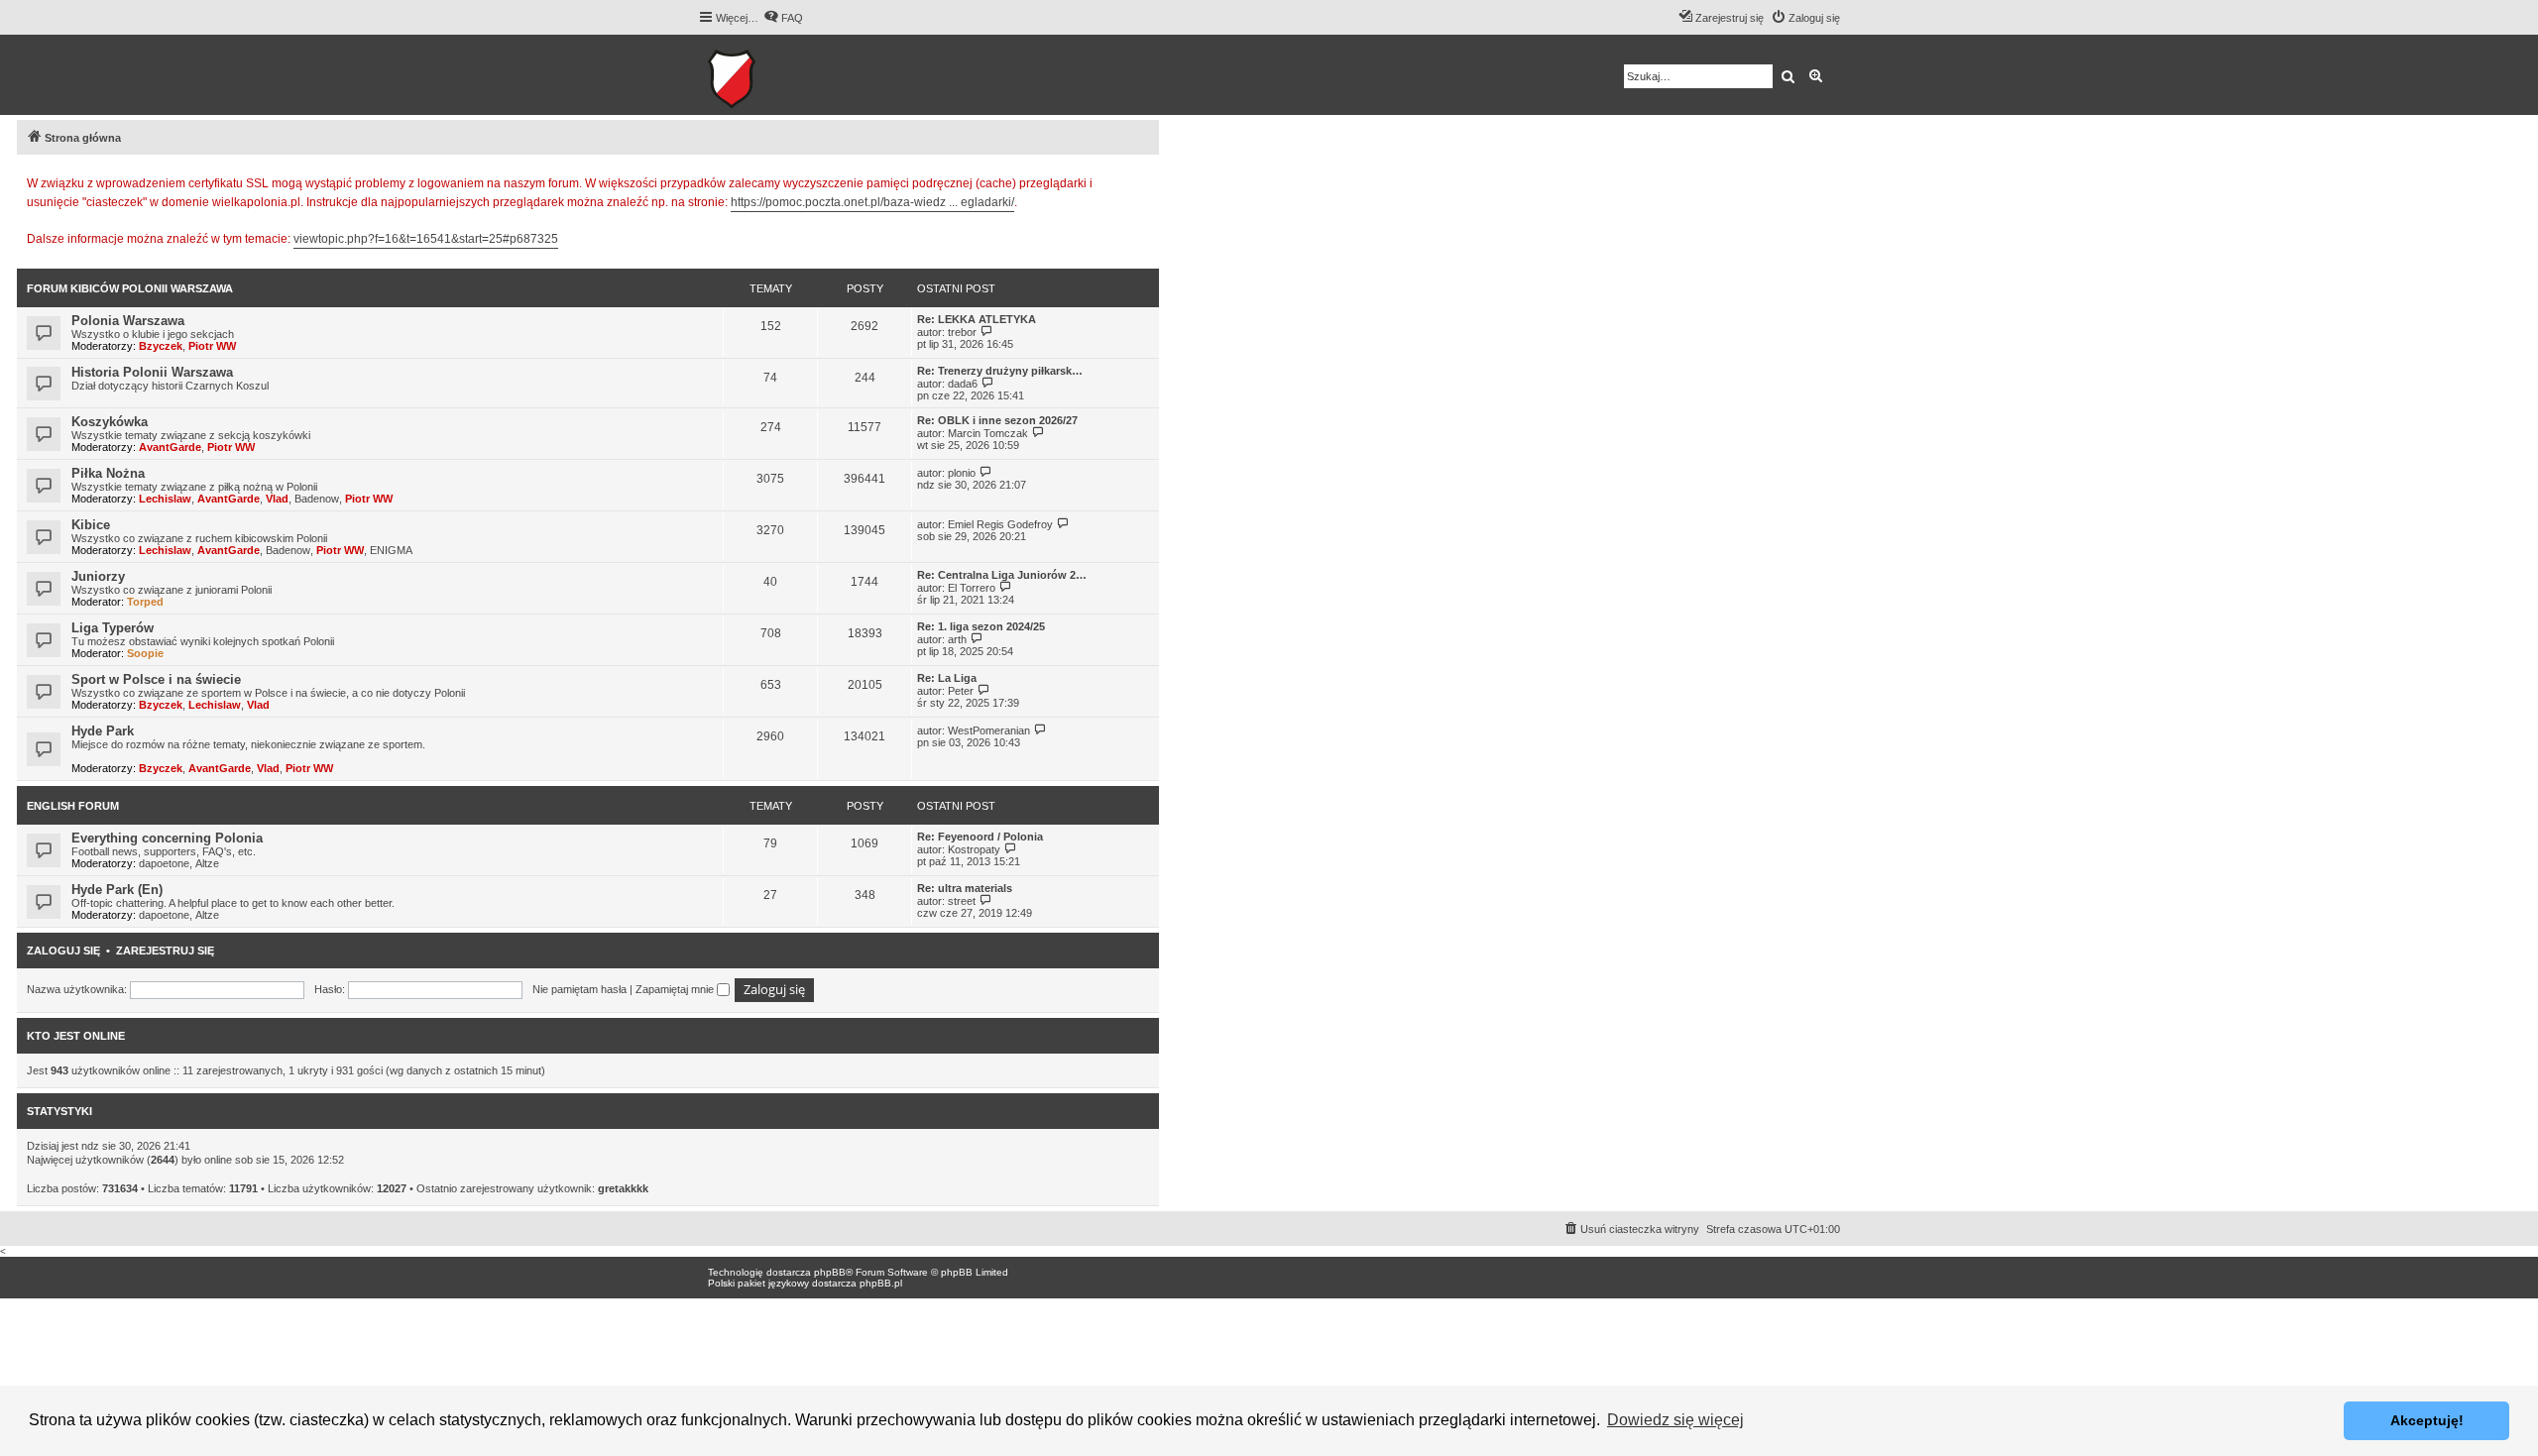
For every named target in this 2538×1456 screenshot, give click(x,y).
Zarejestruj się (165, 951)
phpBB (830, 1272)
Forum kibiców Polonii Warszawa (130, 288)
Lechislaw (165, 499)
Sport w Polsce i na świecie (156, 679)
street (962, 901)
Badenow (317, 499)
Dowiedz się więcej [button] (1675, 1420)
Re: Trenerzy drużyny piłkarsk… (1000, 371)
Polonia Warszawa (128, 321)
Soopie (145, 653)
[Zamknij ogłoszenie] (1143, 180)
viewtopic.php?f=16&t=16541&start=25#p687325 (426, 239)
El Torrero (972, 588)
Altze (207, 863)
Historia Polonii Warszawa (152, 372)
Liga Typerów (113, 628)
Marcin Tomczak (988, 433)
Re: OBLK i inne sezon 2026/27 (997, 420)
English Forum (73, 806)
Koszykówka (110, 422)
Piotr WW (212, 346)
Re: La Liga (947, 678)
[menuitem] (783, 18)
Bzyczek (161, 346)
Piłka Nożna (108, 473)
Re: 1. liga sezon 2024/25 (981, 626)
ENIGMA (391, 550)
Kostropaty (974, 849)
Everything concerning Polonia (167, 838)
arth (957, 639)
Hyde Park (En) (117, 890)
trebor (962, 332)
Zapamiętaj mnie (676, 989)
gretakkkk (623, 1188)
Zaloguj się (63, 951)
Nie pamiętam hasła (579, 989)
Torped (145, 602)
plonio (962, 473)
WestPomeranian (989, 730)
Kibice (91, 525)
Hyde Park (103, 731)
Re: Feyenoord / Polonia (980, 837)
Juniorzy (98, 576)
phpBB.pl (881, 1283)
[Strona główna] (793, 75)
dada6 (963, 384)
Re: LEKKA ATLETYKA (977, 319)
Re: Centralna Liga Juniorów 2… (1002, 575)
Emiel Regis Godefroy (1000, 524)
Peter (961, 691)
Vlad (277, 499)
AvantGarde (170, 447)
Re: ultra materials (965, 888)
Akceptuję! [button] (2427, 1420)
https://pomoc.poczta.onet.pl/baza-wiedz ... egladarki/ (872, 202)
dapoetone (164, 863)
